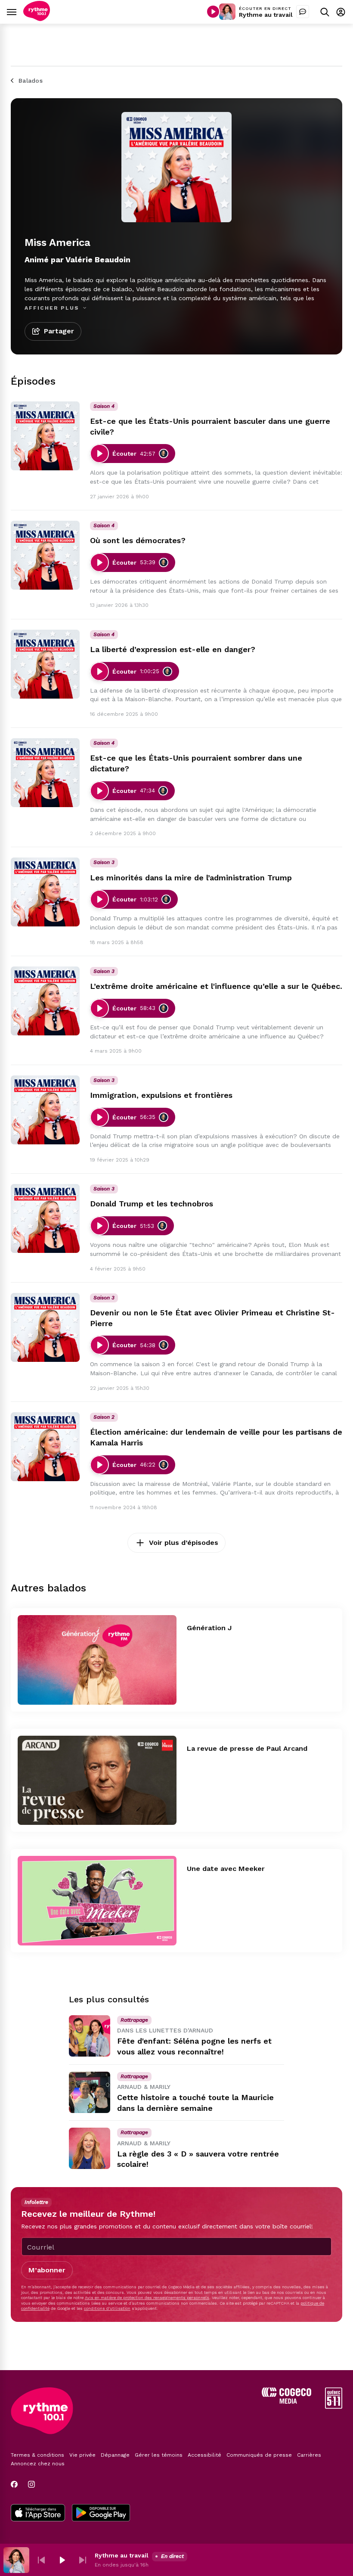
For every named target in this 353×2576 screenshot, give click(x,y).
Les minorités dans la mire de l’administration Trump (191, 878)
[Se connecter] (341, 12)
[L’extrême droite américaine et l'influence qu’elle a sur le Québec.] (45, 1001)
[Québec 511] (334, 2407)
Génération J (209, 1628)
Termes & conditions (37, 2455)
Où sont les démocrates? (138, 540)
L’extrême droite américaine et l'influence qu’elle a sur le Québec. (216, 986)
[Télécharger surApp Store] (38, 2514)
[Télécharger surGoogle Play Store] (101, 2514)
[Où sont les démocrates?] (45, 555)
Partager (59, 331)
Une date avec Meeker (226, 1869)
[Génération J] (97, 1660)
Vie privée (82, 2455)
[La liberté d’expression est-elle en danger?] (45, 664)
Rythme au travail (266, 15)
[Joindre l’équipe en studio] (303, 12)
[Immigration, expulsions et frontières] (45, 1110)
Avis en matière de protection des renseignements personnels (147, 2298)
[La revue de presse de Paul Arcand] (97, 1781)
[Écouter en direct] (213, 12)
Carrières (309, 2455)
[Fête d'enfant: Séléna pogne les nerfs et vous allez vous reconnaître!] (90, 2036)
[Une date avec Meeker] (97, 1901)
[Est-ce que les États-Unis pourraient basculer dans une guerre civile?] (45, 436)
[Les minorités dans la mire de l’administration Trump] (45, 892)
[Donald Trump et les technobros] (45, 1218)
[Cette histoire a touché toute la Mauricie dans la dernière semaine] (90, 2092)
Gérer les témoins (159, 2455)
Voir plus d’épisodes (184, 1543)
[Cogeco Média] (286, 2401)
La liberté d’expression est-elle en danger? (173, 649)
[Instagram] (31, 2484)
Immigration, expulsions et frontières (161, 1095)
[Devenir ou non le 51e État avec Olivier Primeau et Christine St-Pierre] (45, 1327)
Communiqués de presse (259, 2455)
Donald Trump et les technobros (152, 1204)
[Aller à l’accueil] (37, 19)
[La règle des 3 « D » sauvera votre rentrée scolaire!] (90, 2148)
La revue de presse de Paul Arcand (247, 1748)
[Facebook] (14, 2484)
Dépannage (115, 2455)
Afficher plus (53, 308)
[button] (41, 2560)
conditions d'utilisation (107, 2308)
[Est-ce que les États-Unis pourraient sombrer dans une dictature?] (45, 773)
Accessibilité (204, 2455)
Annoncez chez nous (38, 2464)
